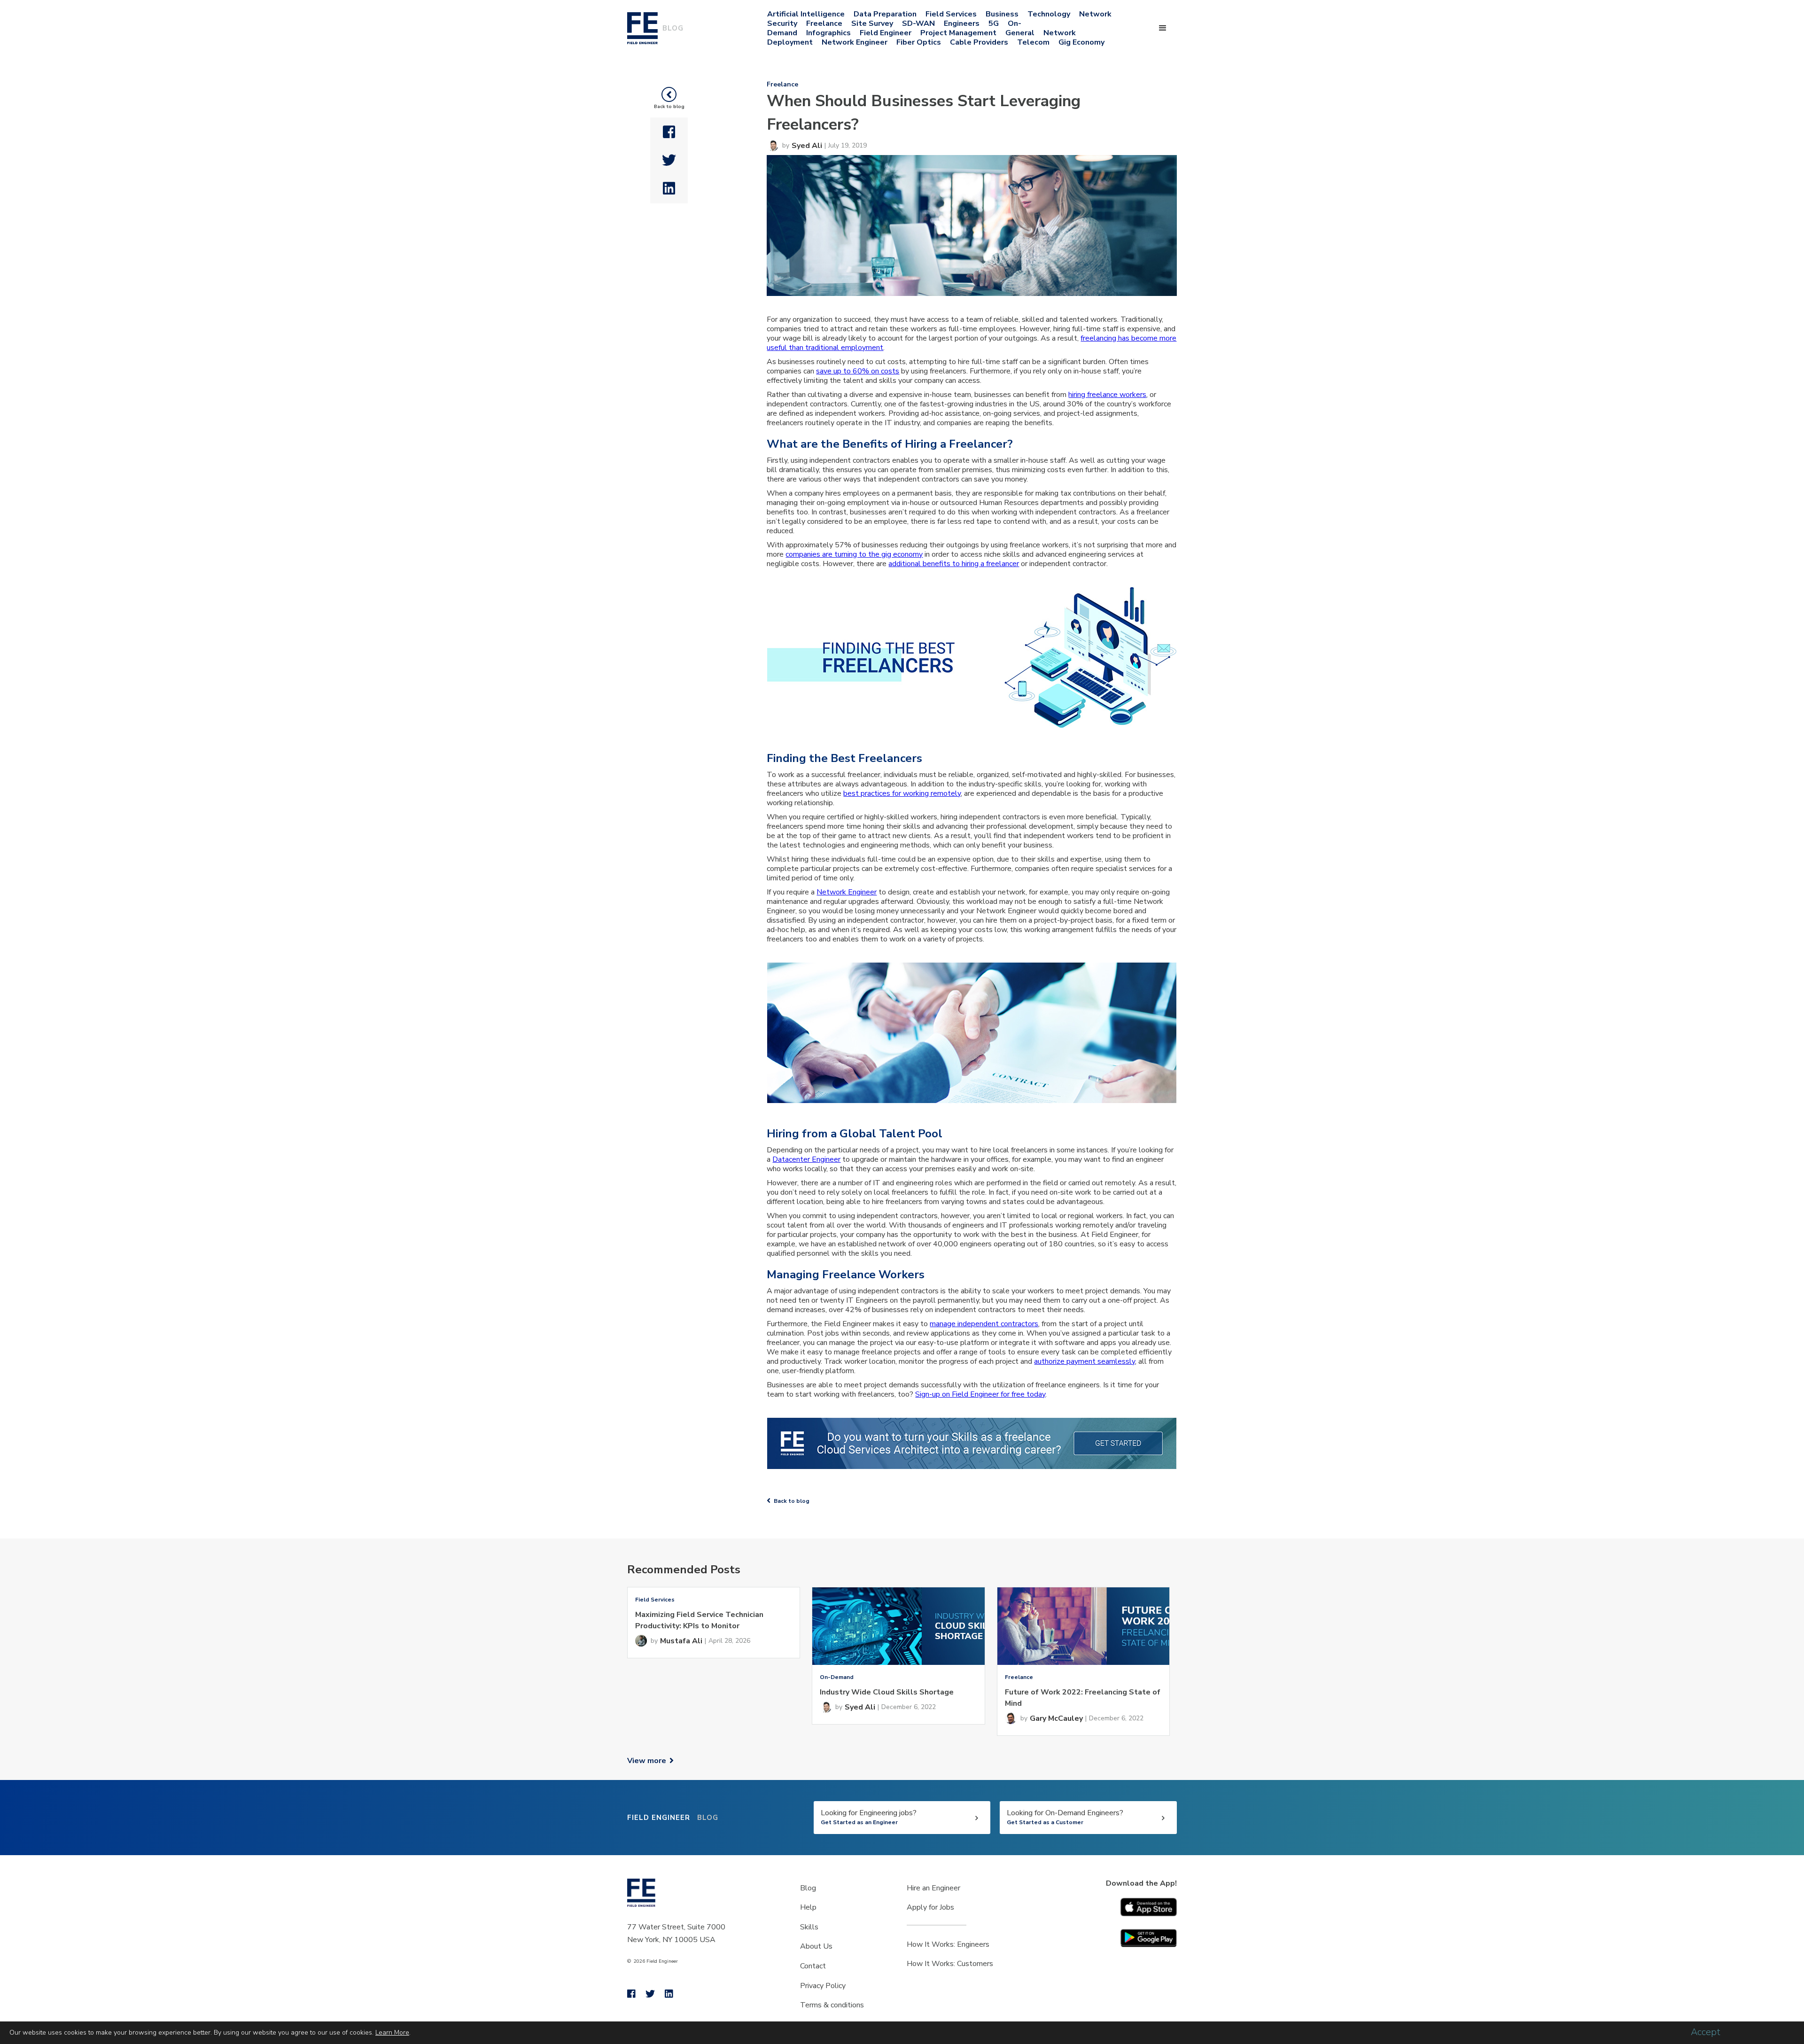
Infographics (828, 33)
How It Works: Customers (950, 1964)
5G (994, 23)
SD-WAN (918, 23)
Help (808, 1907)
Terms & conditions (832, 2005)
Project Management (958, 33)
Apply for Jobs (930, 1907)
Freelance (824, 23)
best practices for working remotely (902, 793)
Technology (1049, 14)
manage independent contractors (984, 1324)
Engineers (962, 23)
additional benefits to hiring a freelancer (954, 564)
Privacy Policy (823, 1986)
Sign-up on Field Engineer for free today (980, 1394)
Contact (813, 1966)
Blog (808, 1888)
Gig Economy (1081, 42)
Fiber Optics (919, 42)
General (1020, 33)
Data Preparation (885, 14)
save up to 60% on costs (858, 371)
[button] (1163, 28)
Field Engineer (886, 33)
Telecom (1033, 42)
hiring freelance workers (1107, 395)
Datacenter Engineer (806, 1159)
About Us (816, 1946)
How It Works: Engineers (948, 1944)
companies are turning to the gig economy (854, 554)
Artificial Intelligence (806, 14)
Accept (1706, 2032)
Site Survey (872, 23)
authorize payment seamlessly (1085, 1361)
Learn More (392, 2032)
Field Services (951, 14)
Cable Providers (979, 42)
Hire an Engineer (933, 1888)
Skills (809, 1927)
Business (1002, 14)
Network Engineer (855, 42)
